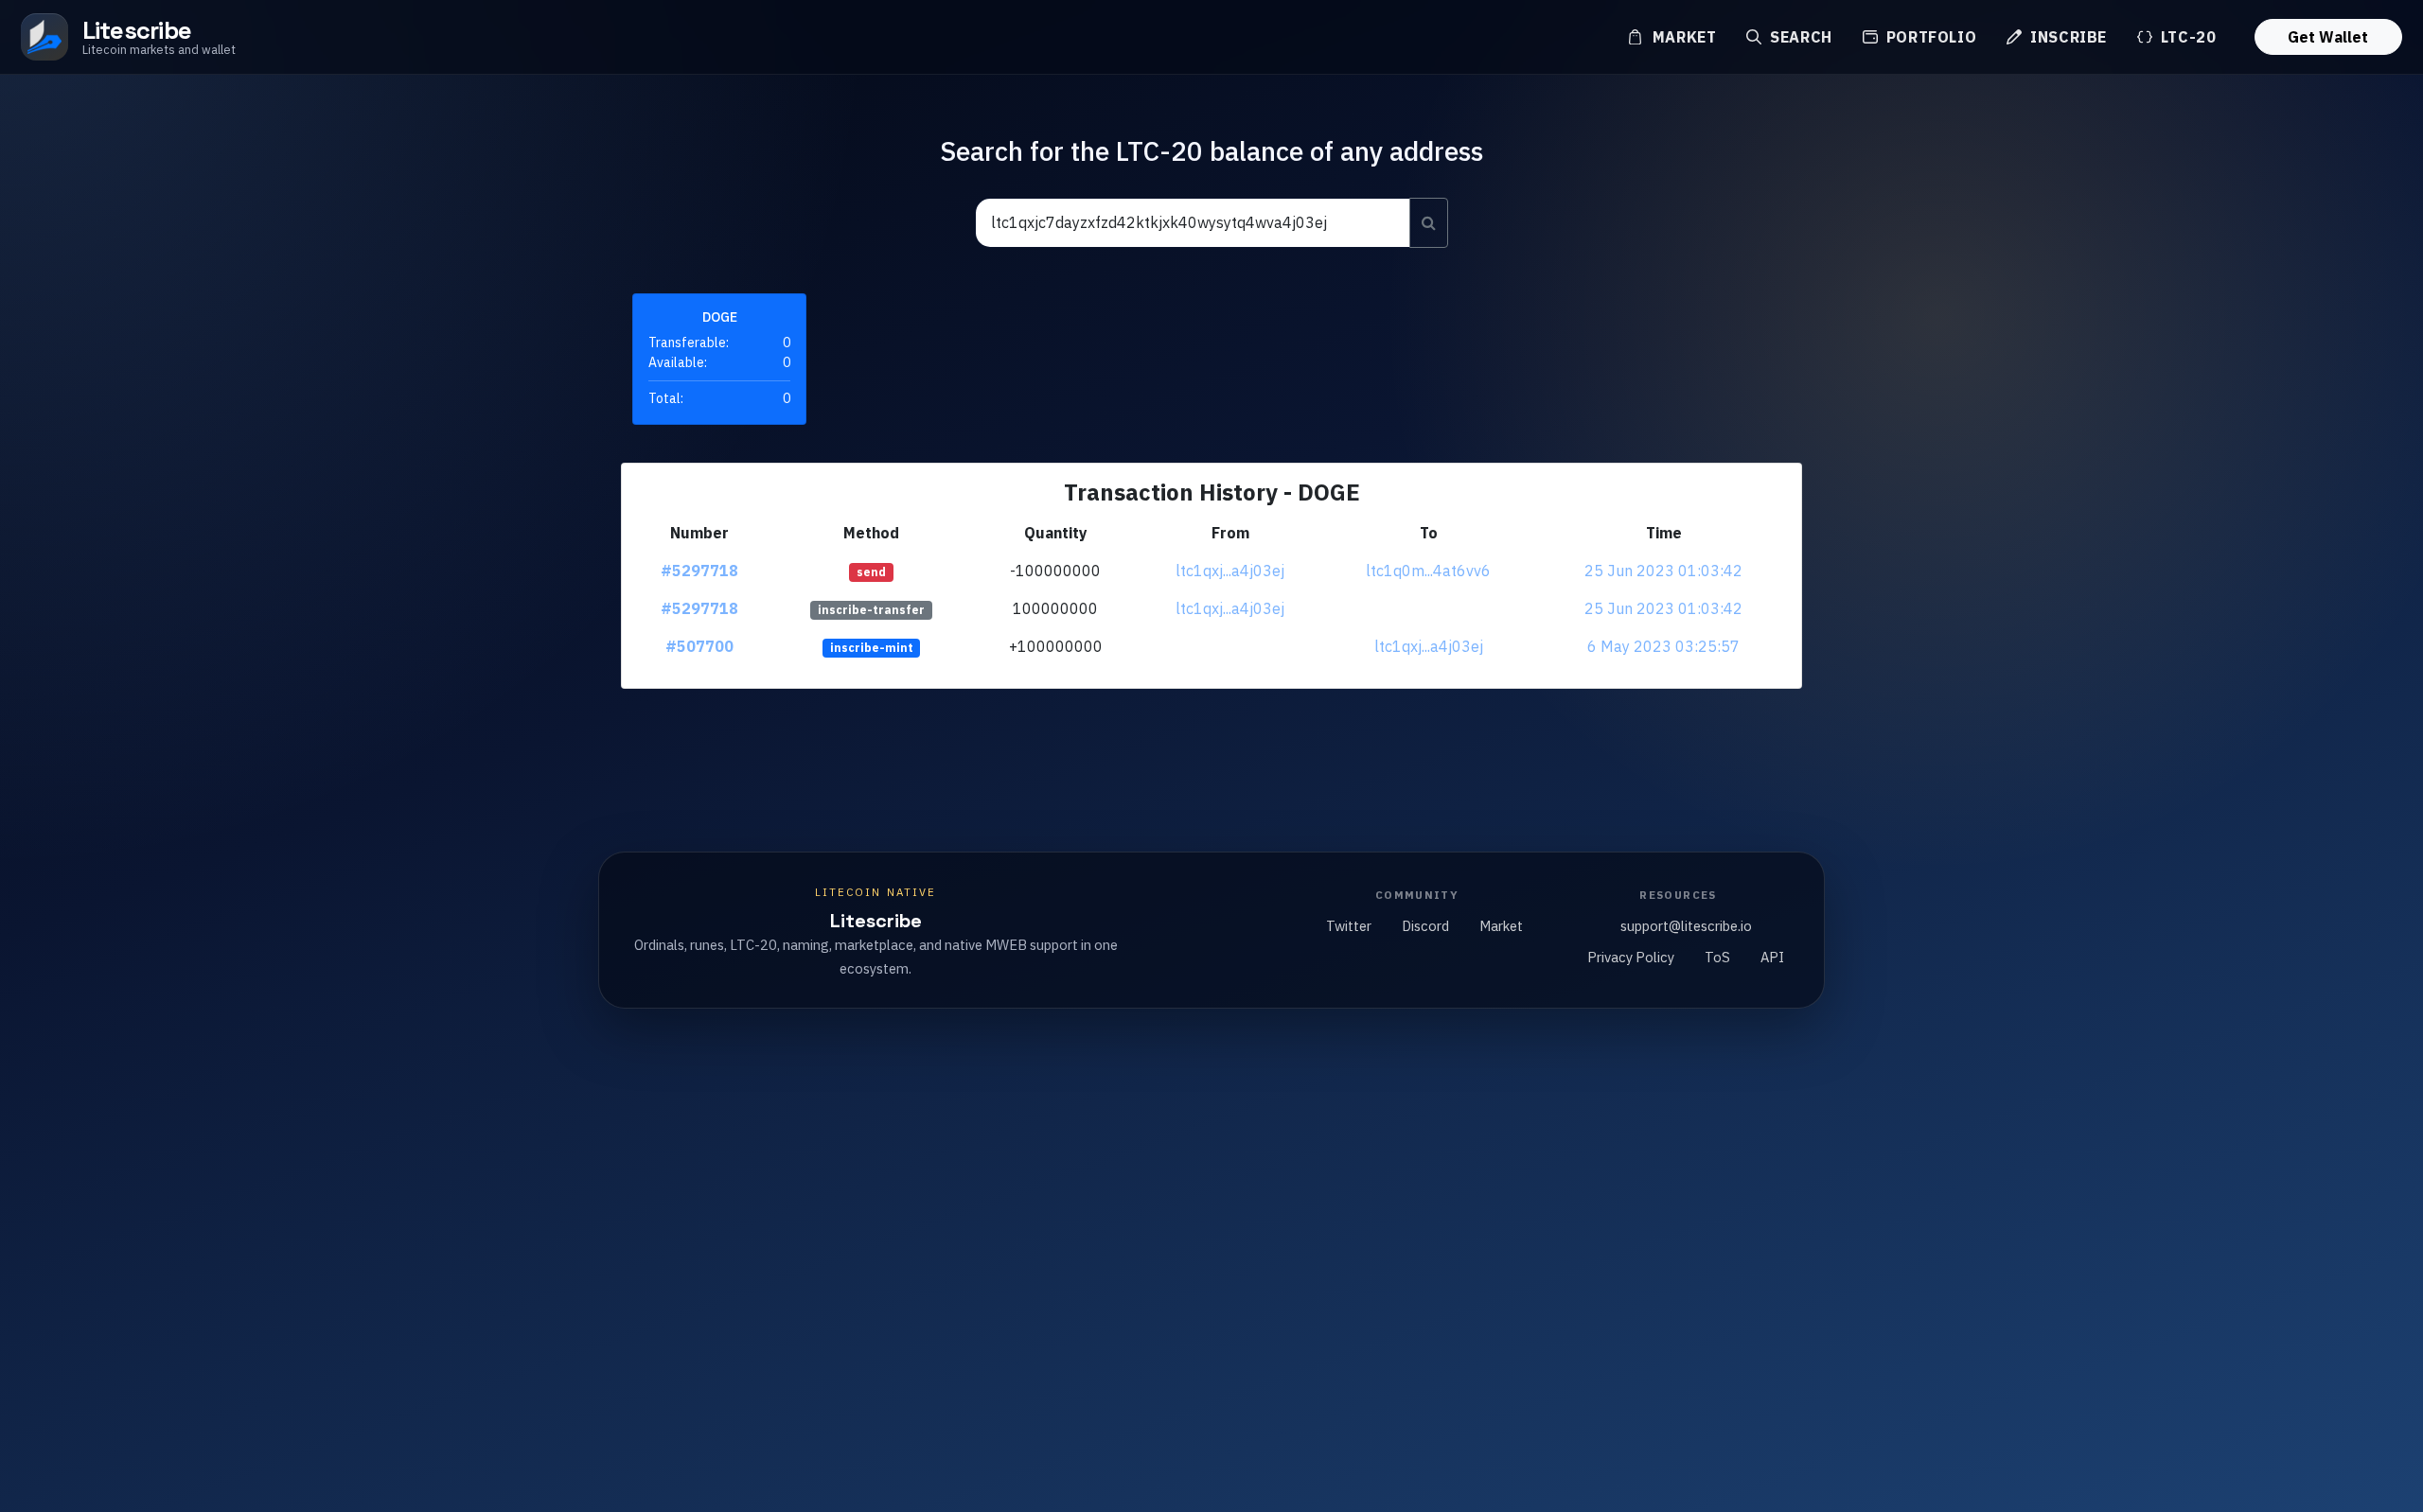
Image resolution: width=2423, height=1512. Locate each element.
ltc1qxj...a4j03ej (1230, 571)
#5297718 (699, 571)
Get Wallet (2328, 37)
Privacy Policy (1631, 957)
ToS (1717, 957)
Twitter (1349, 926)
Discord (1425, 926)
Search (1798, 37)
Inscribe (2066, 37)
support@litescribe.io (1686, 926)
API (1772, 957)
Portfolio (1929, 37)
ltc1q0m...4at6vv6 (1428, 571)
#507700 (699, 646)
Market (1682, 37)
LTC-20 (2186, 37)
